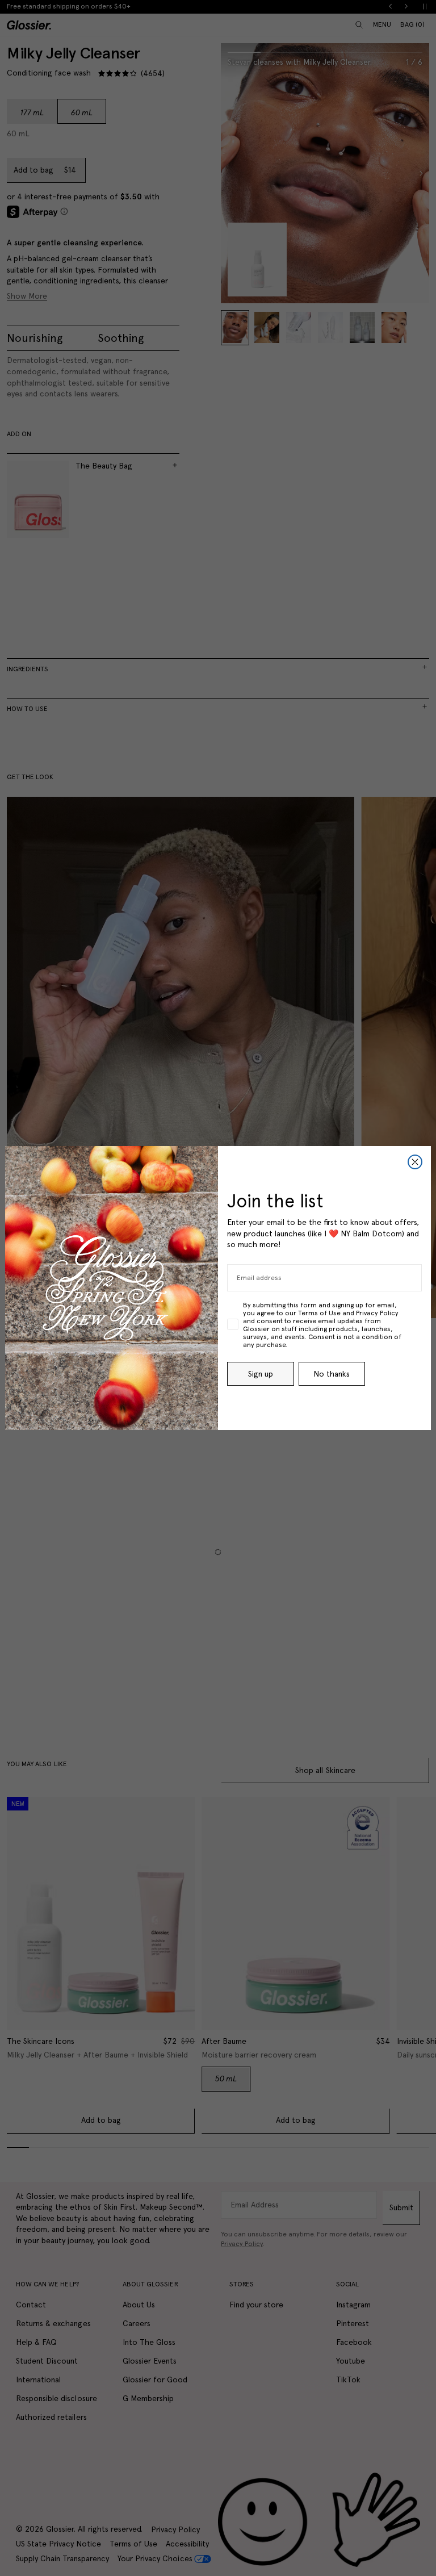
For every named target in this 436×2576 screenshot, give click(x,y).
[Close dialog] (415, 1162)
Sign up (261, 1374)
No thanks (332, 1374)
